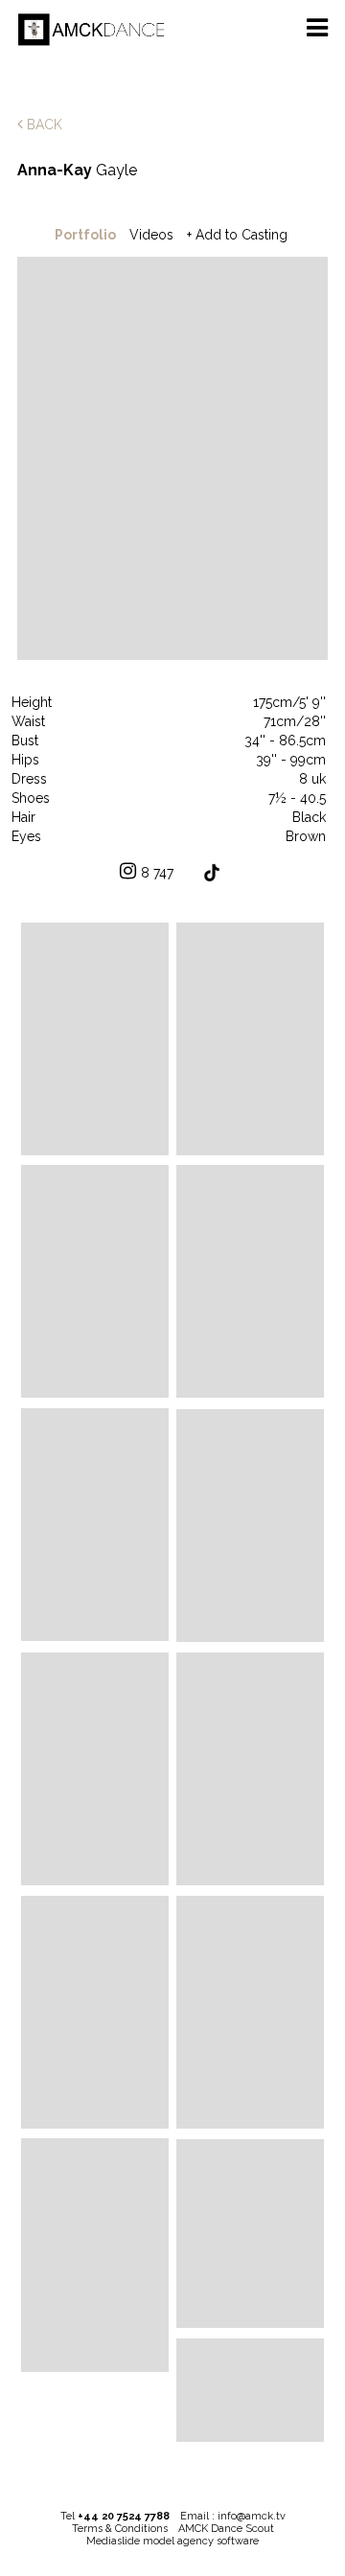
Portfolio (85, 235)
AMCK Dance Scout (226, 2529)
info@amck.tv (252, 2516)
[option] (172, 460)
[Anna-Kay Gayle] (95, 1039)
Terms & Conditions (120, 2529)
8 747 (157, 873)
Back (43, 125)
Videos (151, 235)
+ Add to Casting (237, 235)
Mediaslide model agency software (172, 2541)
